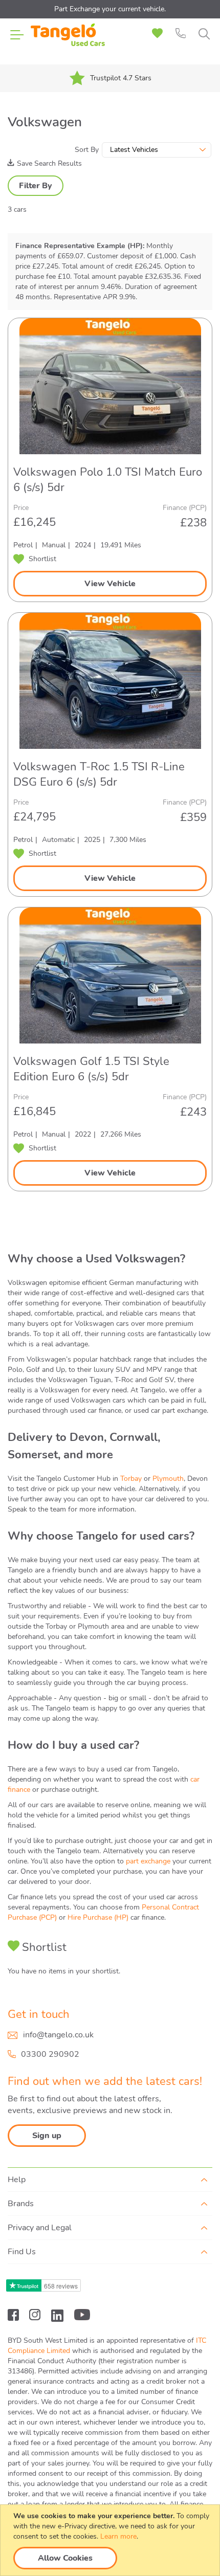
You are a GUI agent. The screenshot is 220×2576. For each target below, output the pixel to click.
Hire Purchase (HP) (98, 1917)
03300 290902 (50, 2054)
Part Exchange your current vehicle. (110, 9)
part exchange (148, 1861)
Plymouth (168, 1479)
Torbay (131, 1479)
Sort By (87, 150)
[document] (111, 2540)
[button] (35, 559)
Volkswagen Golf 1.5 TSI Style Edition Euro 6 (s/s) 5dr (91, 1069)
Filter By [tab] (36, 186)
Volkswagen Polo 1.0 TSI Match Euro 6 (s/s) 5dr (108, 480)
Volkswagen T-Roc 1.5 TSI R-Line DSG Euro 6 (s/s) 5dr (99, 774)
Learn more (118, 2536)
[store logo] (68, 41)
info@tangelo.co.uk (58, 2035)
